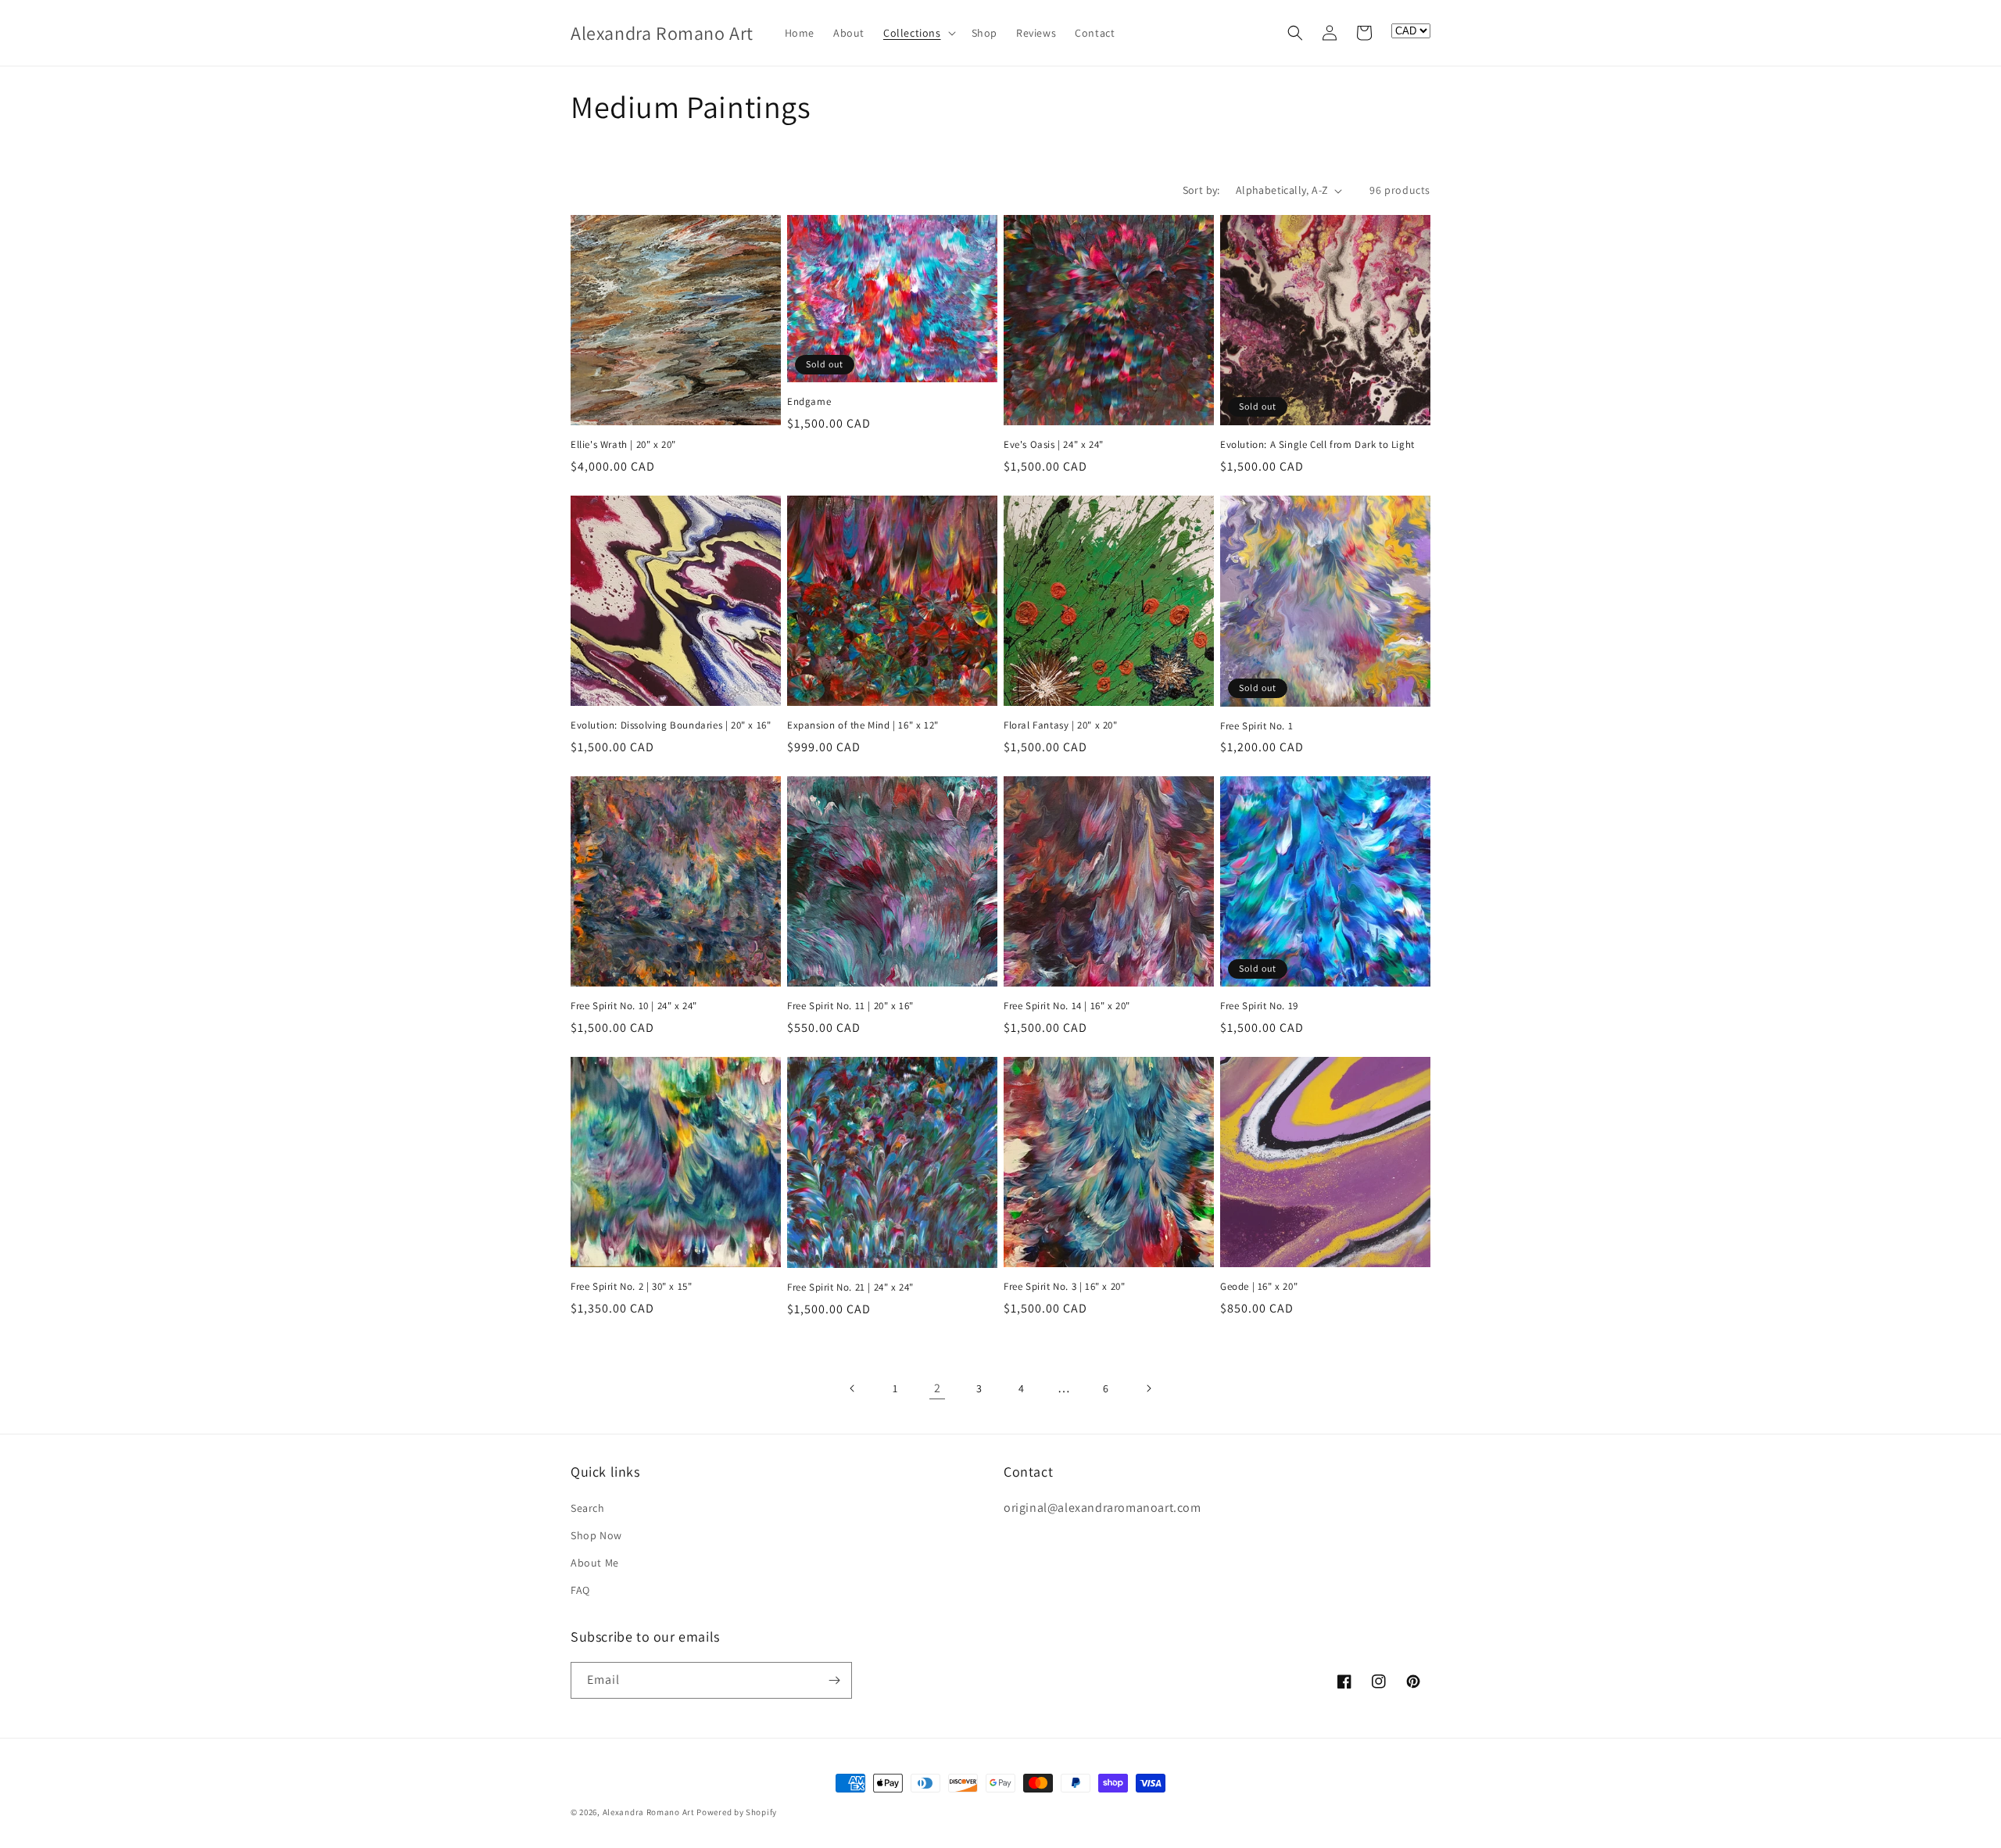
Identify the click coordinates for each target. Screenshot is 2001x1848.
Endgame (809, 402)
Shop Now (596, 1535)
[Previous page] (853, 1388)
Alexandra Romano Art (649, 1812)
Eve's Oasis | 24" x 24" (1054, 445)
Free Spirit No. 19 (1259, 1006)
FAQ (580, 1590)
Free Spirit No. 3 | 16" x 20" (1064, 1287)
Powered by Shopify (737, 1812)
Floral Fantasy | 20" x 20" (1061, 725)
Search (588, 1508)
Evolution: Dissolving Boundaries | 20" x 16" (671, 725)
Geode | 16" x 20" (1259, 1287)
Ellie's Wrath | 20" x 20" (623, 445)
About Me (595, 1563)
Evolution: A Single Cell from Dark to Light (1317, 445)
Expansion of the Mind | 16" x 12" (863, 725)
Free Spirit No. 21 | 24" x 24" (850, 1288)
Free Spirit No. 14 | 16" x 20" (1067, 1006)
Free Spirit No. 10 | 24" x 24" (634, 1006)
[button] (918, 33)
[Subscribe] (834, 1680)
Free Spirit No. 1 (1256, 726)
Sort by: (1201, 190)
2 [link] (938, 1388)
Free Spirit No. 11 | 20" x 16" (850, 1006)
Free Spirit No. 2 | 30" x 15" (631, 1287)
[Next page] (1148, 1388)
